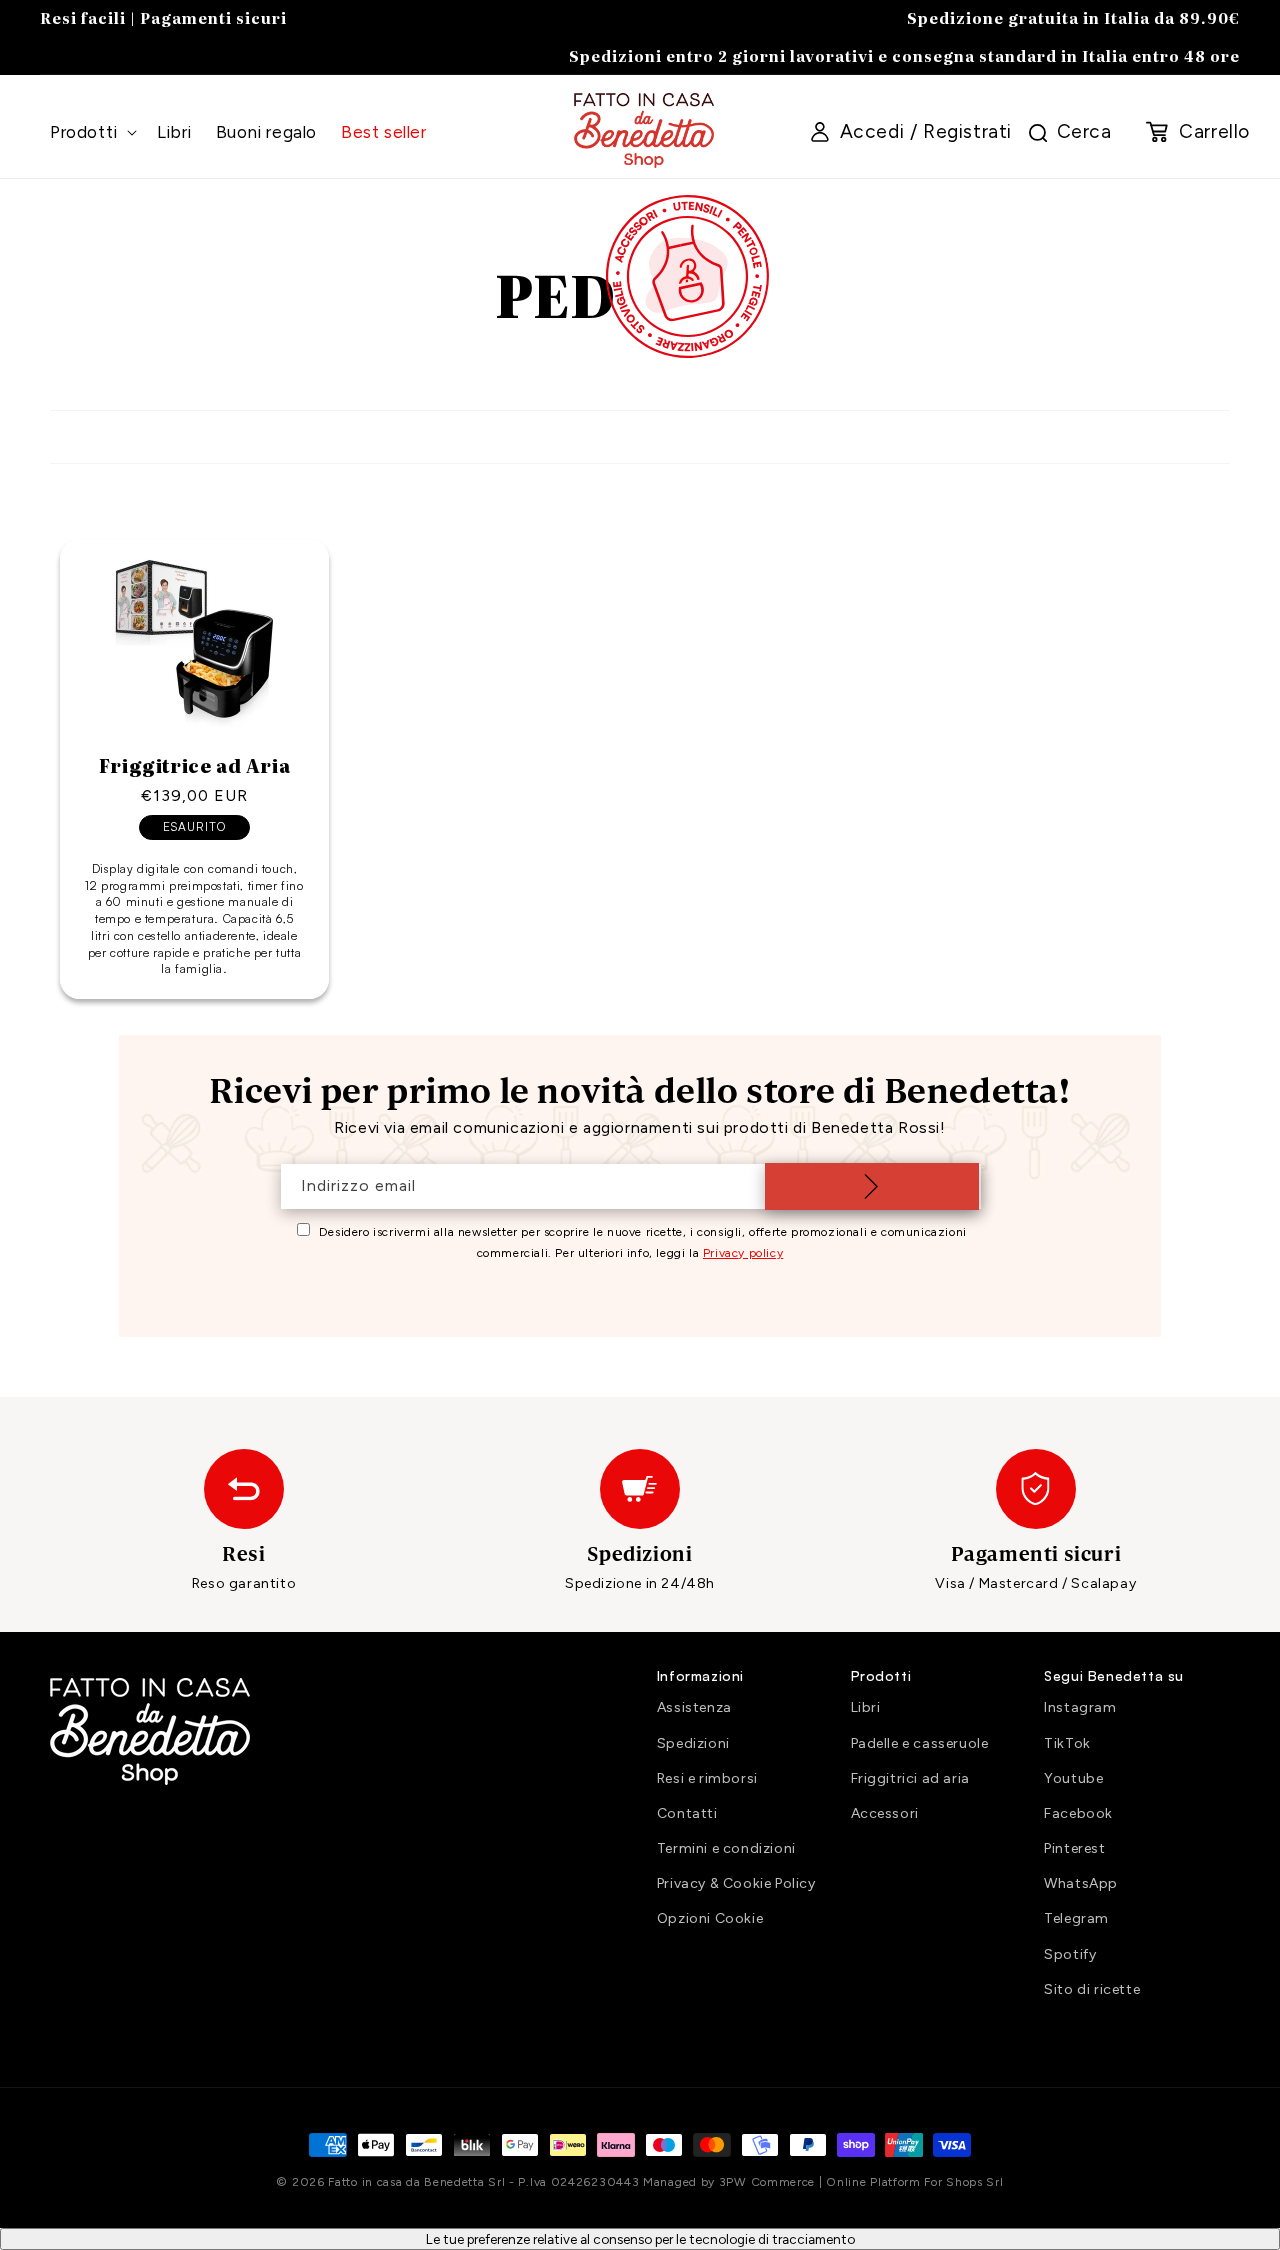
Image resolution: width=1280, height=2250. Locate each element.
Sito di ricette (1092, 1989)
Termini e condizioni (726, 1848)
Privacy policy (743, 1253)
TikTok (1067, 1743)
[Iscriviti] (872, 1186)
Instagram (1080, 1707)
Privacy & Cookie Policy (736, 1883)
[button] (91, 132)
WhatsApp (1081, 1883)
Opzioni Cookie (710, 1918)
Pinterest (1074, 1848)
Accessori (885, 1813)
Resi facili (83, 17)
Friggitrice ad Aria (194, 766)
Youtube (1073, 1778)
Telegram (1076, 1918)
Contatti (687, 1813)
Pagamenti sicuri (213, 17)
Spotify (1070, 1954)
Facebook (1078, 1813)
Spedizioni (693, 1743)
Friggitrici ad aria (910, 1778)
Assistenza (694, 1707)
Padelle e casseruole (920, 1743)
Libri (866, 1707)
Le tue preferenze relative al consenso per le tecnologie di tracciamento (640, 2239)
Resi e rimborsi (707, 1778)
